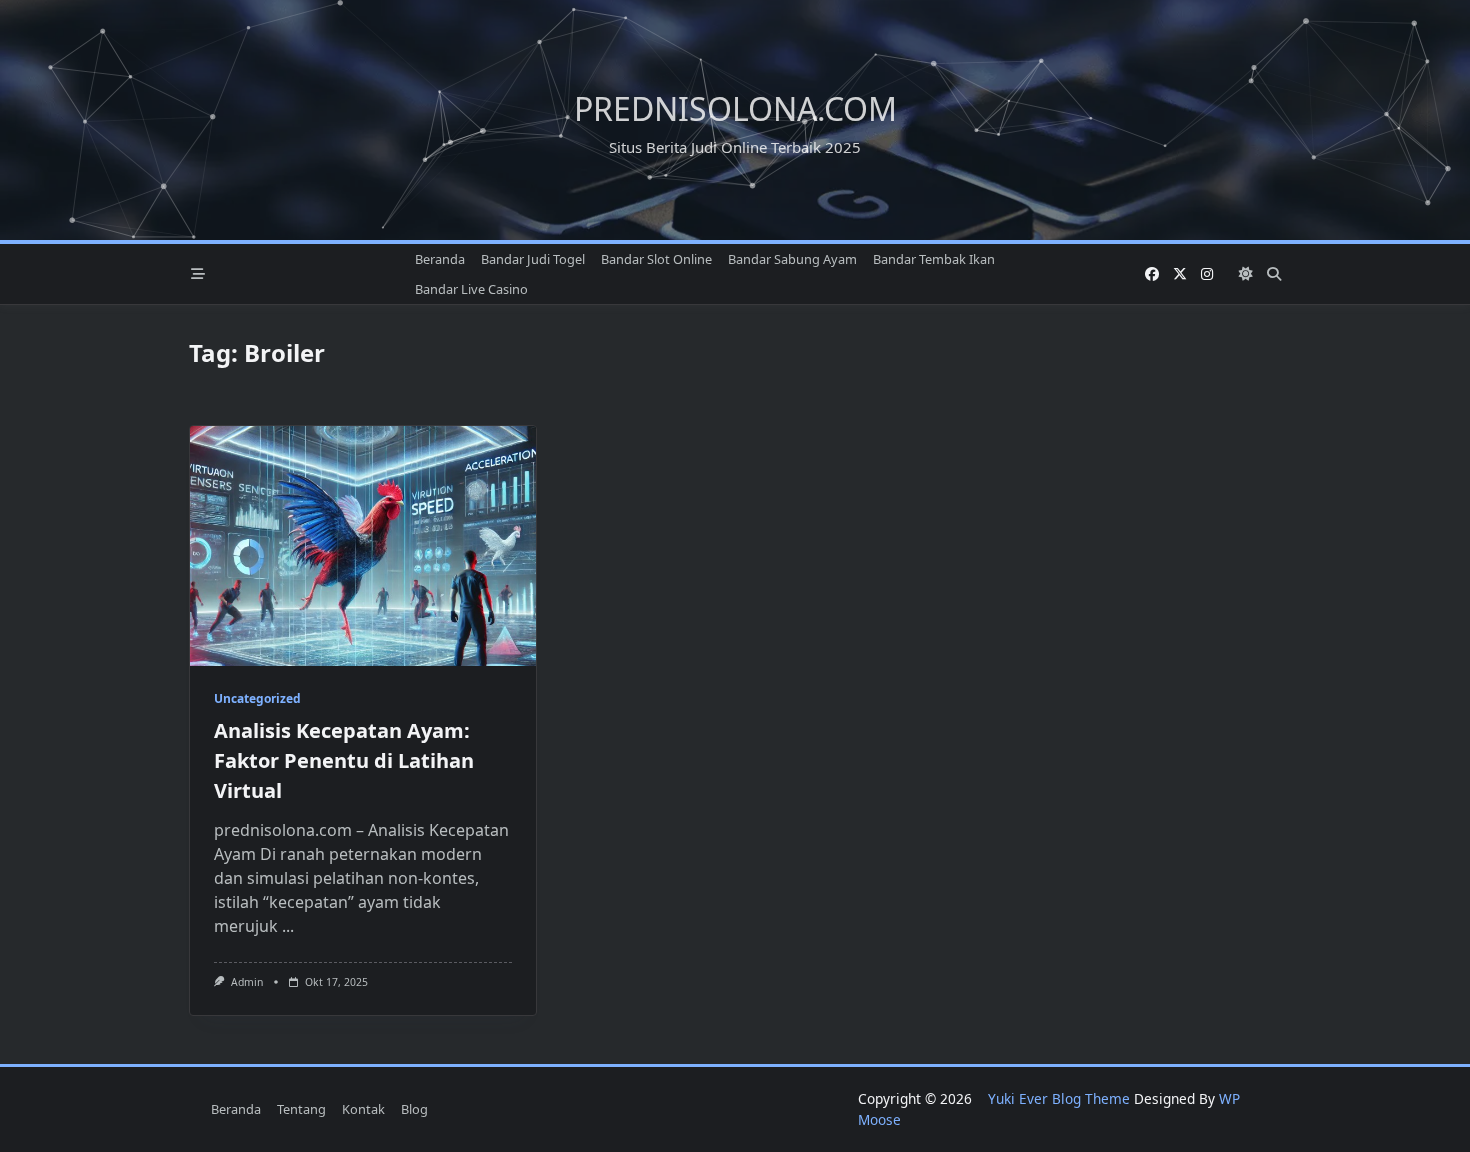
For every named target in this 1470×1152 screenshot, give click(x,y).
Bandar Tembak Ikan (934, 259)
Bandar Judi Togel (533, 259)
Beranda (440, 259)
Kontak (363, 1109)
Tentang (301, 1109)
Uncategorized (257, 698)
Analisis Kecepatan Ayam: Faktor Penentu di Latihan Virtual (344, 760)
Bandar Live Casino (471, 289)
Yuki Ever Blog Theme (1059, 1098)
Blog (414, 1109)
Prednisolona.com (735, 108)
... (288, 926)
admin (247, 982)
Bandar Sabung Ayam (792, 259)
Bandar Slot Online (656, 259)
